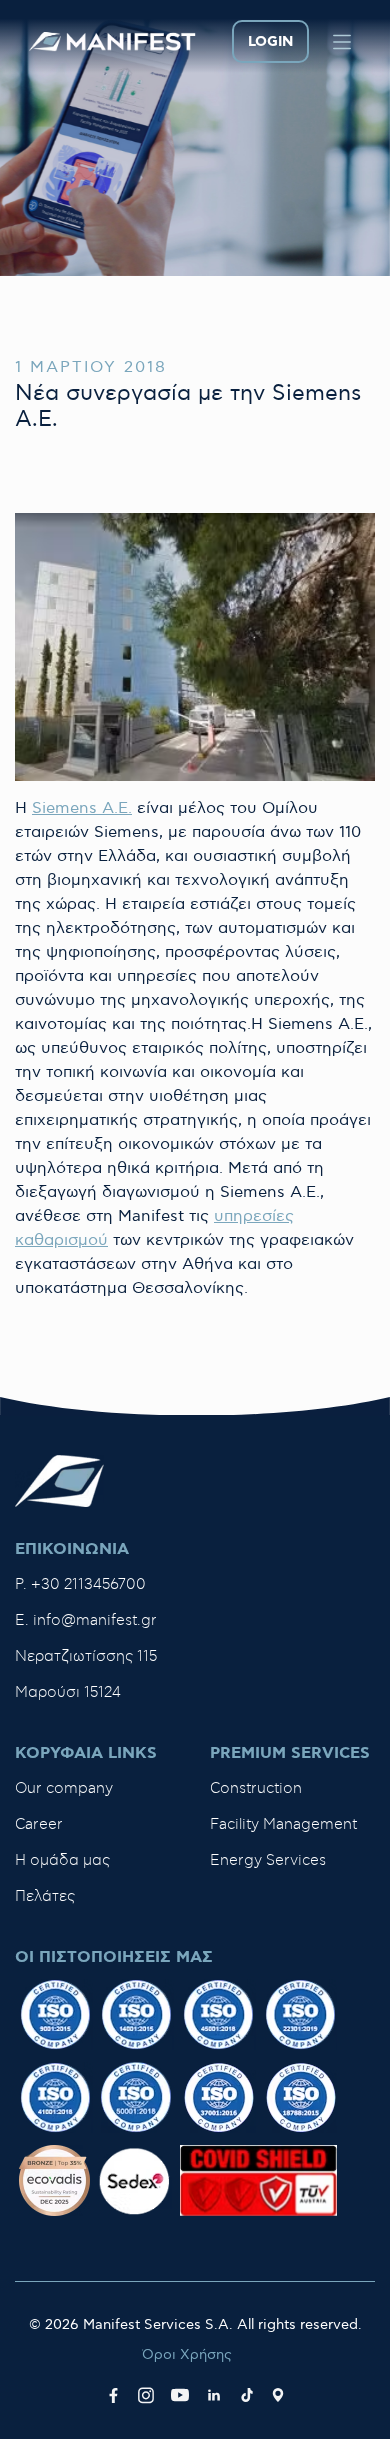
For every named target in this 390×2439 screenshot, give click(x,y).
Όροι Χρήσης (187, 2354)
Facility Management (283, 1824)
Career (39, 1824)
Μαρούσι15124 (68, 1692)
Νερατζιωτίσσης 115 (86, 1656)
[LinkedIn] (214, 2395)
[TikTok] (247, 2395)
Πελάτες (45, 1896)
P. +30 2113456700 (80, 1584)
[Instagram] (146, 2395)
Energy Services (268, 1860)
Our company (64, 1788)
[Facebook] (113, 2395)
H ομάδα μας (62, 1860)
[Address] (278, 2395)
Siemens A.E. (82, 808)
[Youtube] (180, 2395)
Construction (256, 1788)
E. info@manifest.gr (86, 1620)
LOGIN (270, 42)
